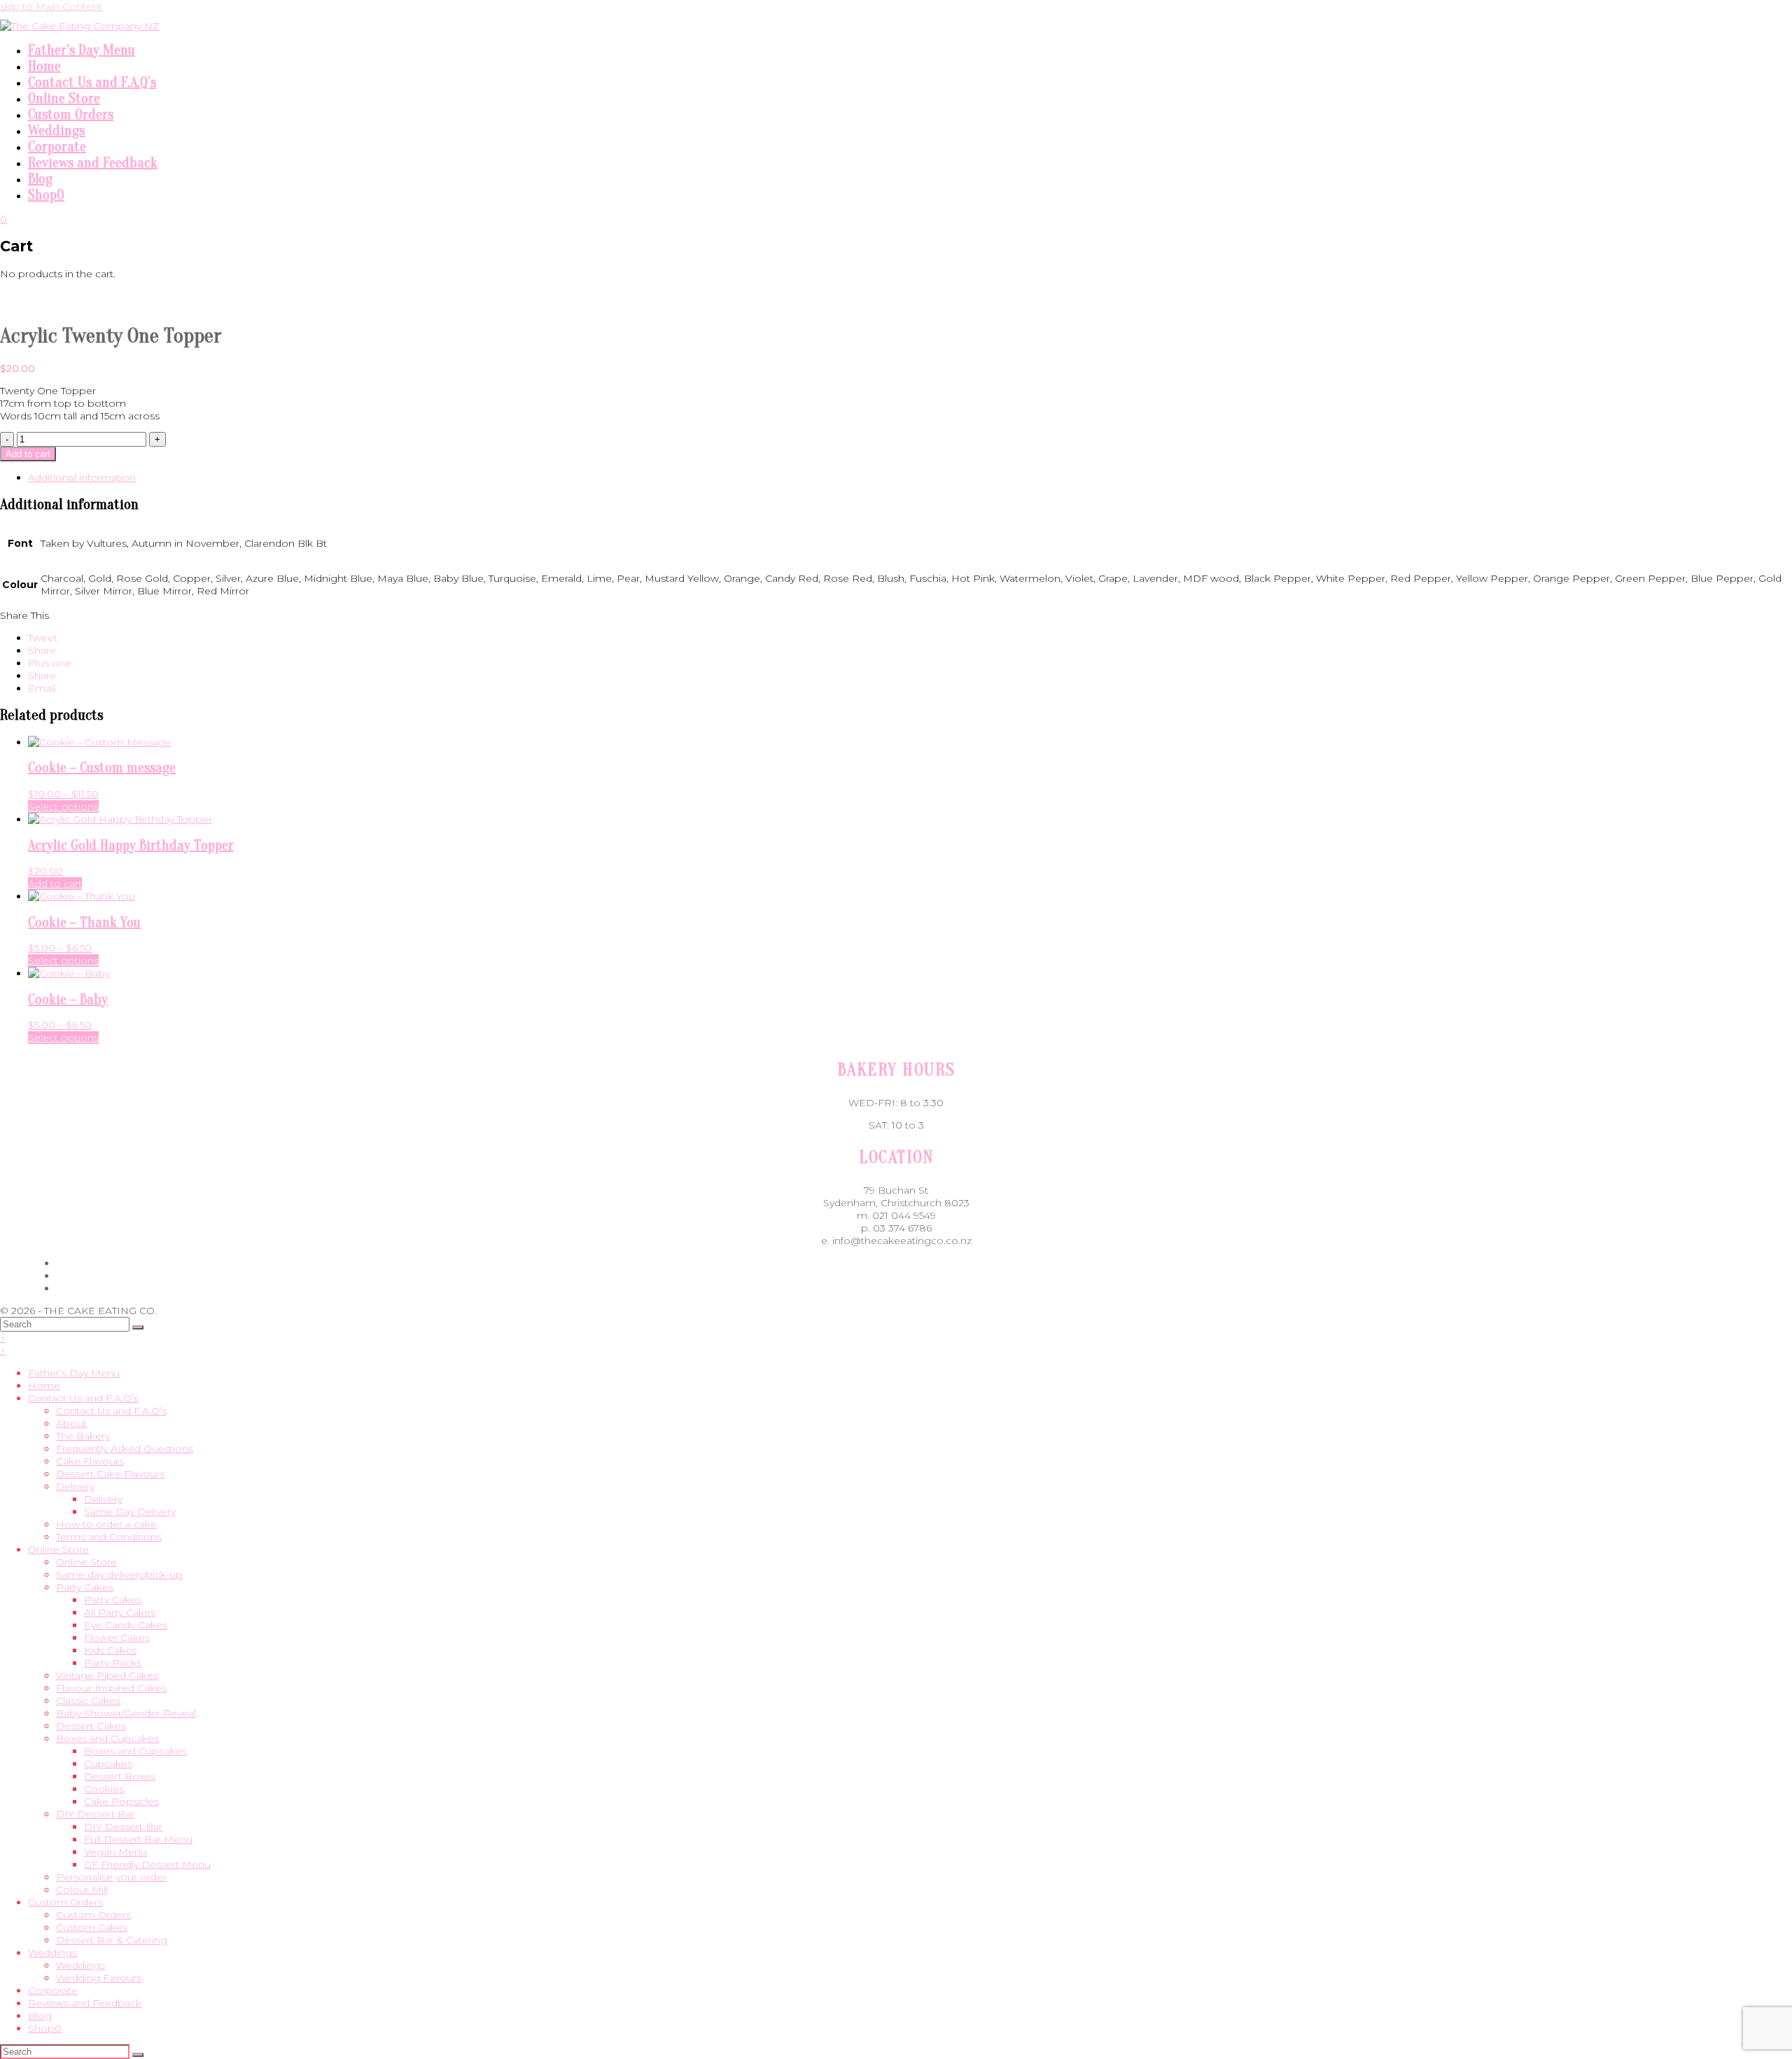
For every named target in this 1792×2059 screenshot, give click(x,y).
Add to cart (28, 454)
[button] (43, 638)
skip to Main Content (51, 6)
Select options (63, 807)
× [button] (3, 1338)
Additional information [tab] (82, 477)
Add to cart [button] (55, 884)
